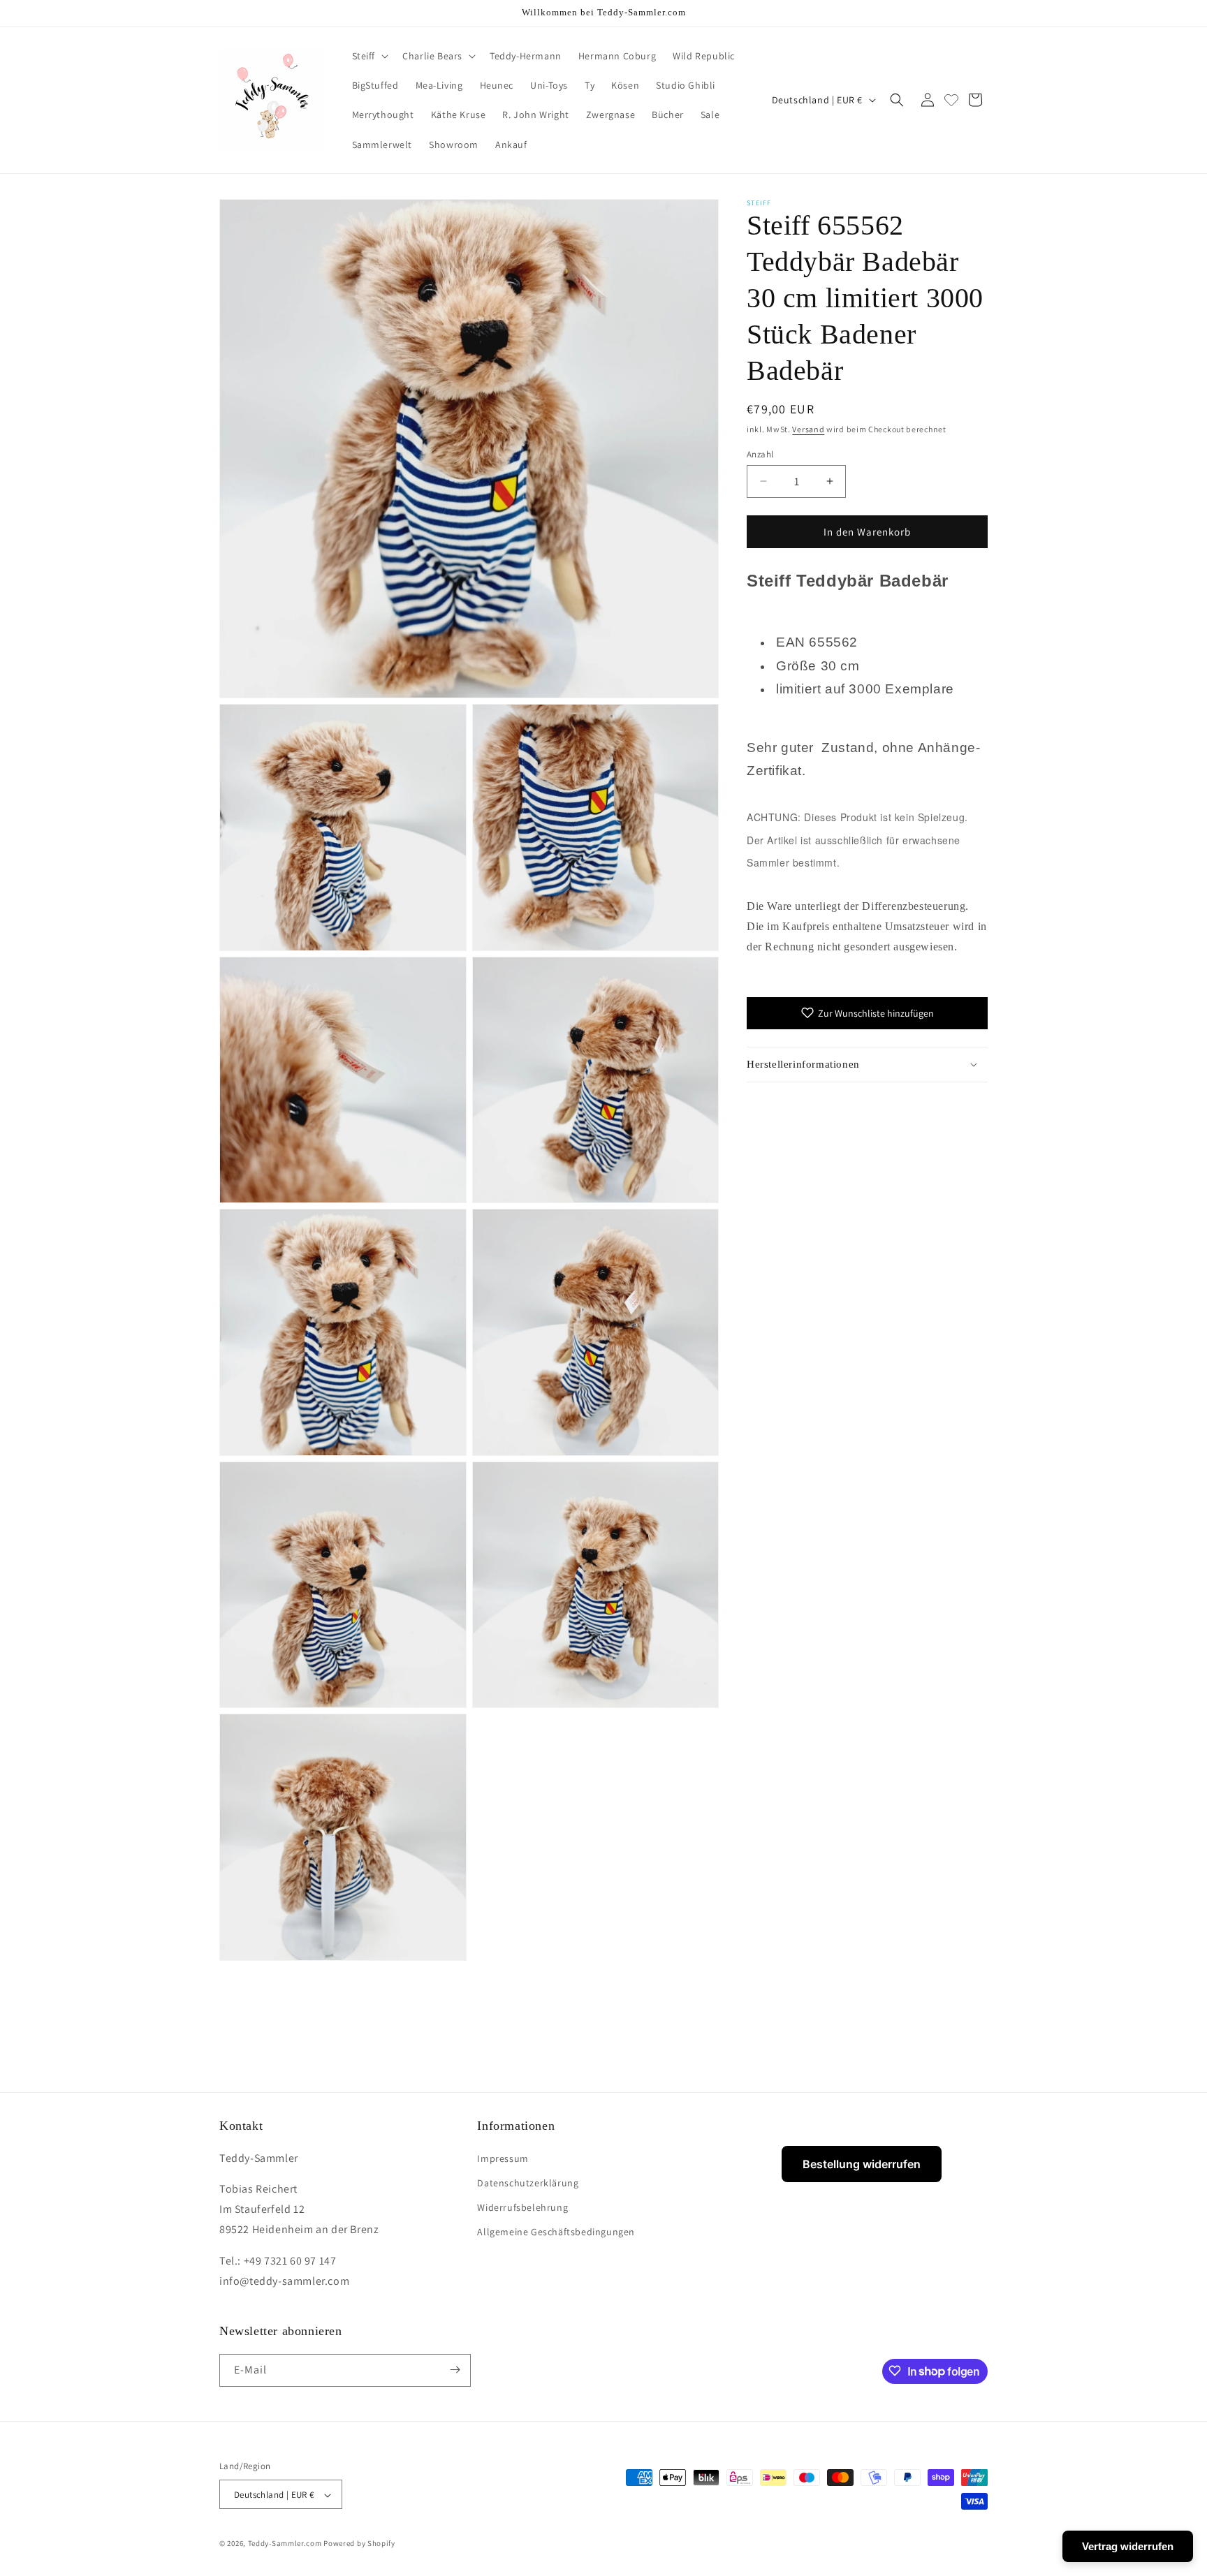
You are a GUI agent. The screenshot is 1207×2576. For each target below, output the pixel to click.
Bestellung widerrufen (862, 2164)
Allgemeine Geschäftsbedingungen (556, 2232)
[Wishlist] (951, 100)
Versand (808, 429)
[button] (369, 56)
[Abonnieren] (455, 2370)
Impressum (503, 2158)
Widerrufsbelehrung (522, 2207)
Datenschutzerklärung (528, 2182)
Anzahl (760, 454)
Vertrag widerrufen (1128, 2546)
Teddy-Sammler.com (285, 2544)
